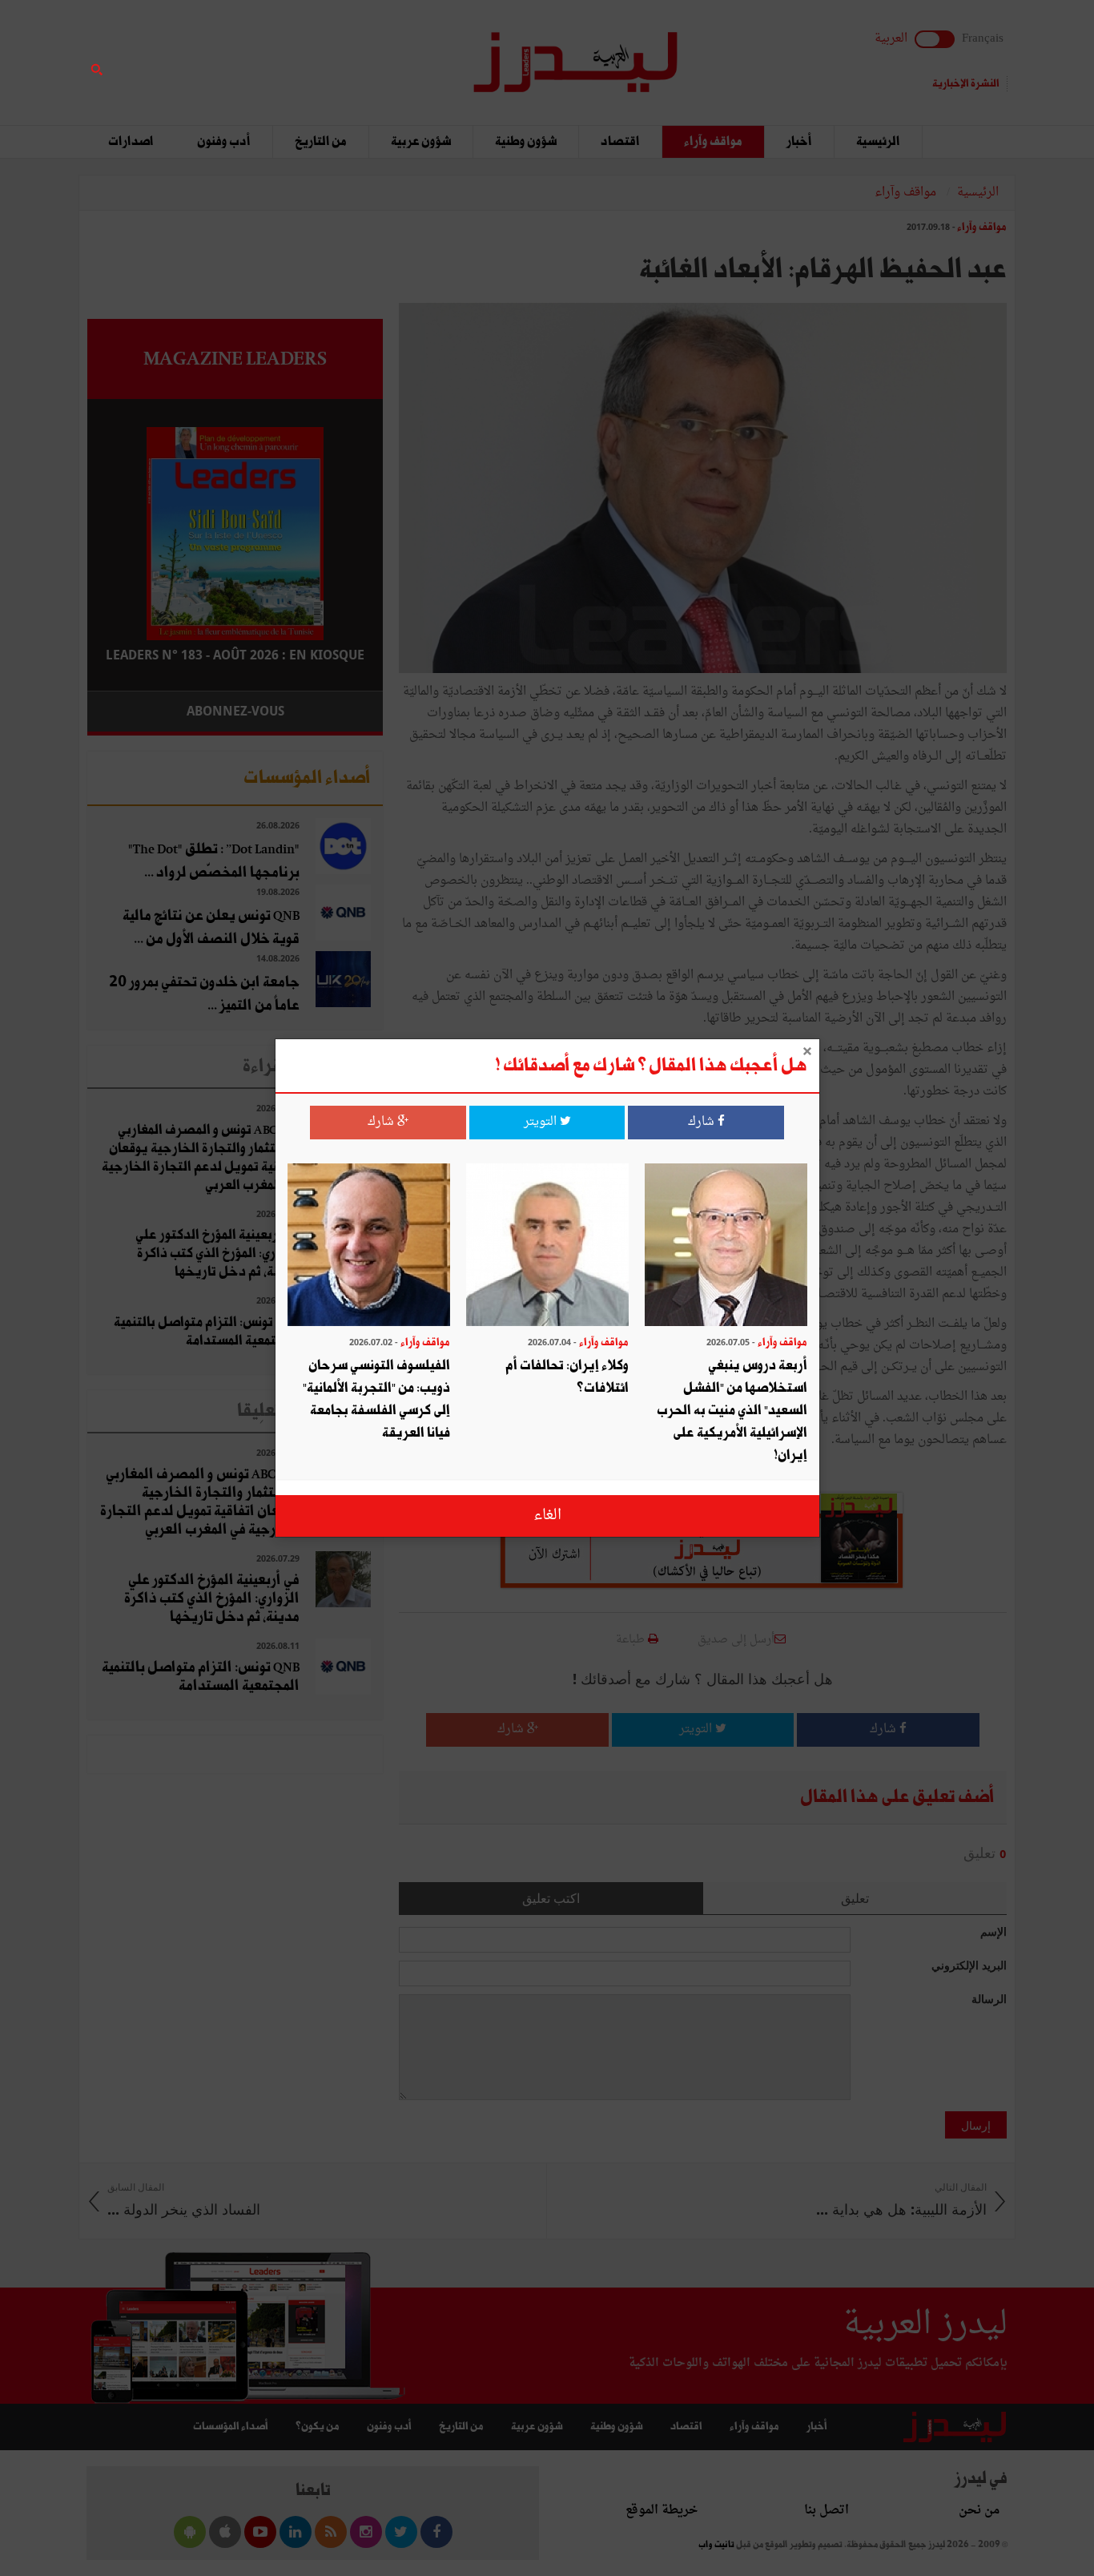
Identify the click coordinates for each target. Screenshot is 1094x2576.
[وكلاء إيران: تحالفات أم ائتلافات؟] (547, 1246)
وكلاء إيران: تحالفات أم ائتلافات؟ (567, 1377)
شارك (703, 1122)
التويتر (542, 1122)
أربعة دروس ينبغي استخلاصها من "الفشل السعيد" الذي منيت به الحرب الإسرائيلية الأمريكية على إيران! (732, 1411)
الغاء (547, 1516)
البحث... (374, 53)
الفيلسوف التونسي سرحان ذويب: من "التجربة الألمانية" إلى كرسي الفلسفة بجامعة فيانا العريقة (376, 1399)
